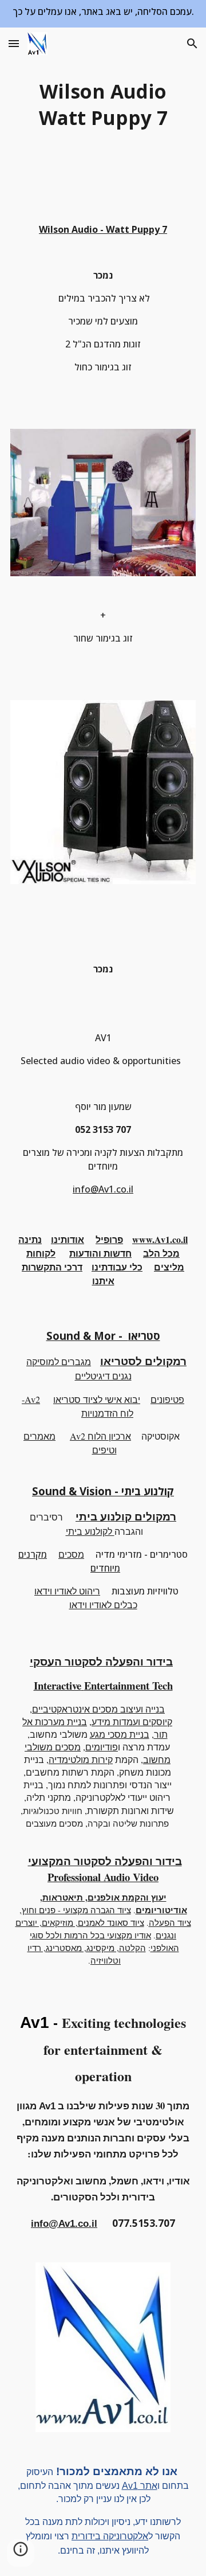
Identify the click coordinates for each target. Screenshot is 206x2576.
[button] (14, 43)
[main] (103, 104)
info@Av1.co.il (103, 1189)
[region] (103, 14)
